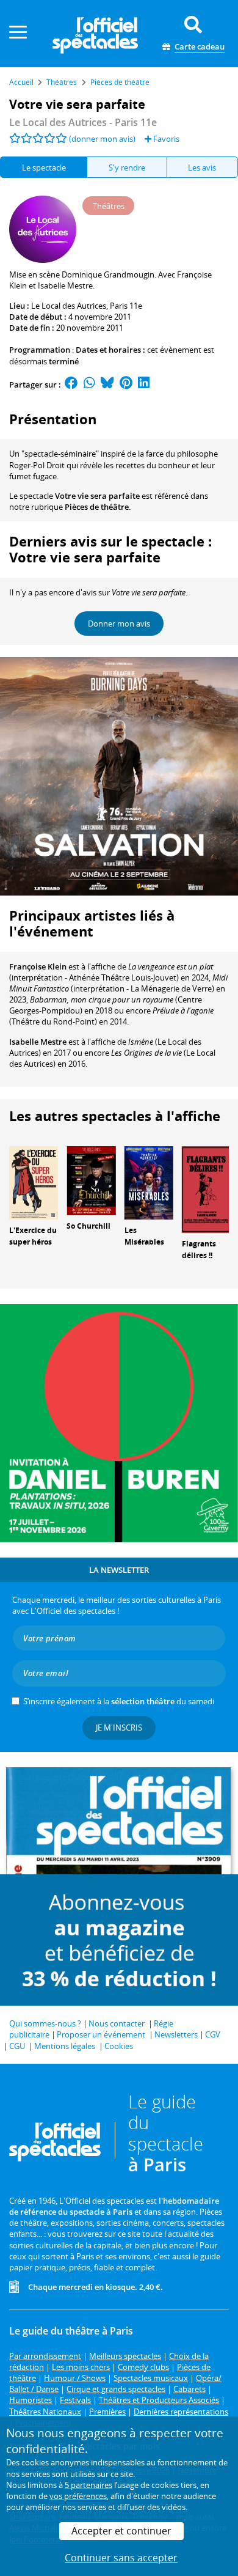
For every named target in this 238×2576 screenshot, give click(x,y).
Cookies (119, 2046)
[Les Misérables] (149, 1182)
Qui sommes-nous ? (45, 2023)
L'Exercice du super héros (33, 1236)
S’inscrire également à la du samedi (119, 1701)
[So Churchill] (91, 1180)
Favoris (165, 139)
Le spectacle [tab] (44, 167)
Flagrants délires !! (199, 1249)
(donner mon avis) (102, 139)
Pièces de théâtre (97, 507)
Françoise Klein (38, 966)
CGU (17, 2046)
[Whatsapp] (89, 385)
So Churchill (88, 1226)
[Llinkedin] (144, 385)
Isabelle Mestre (38, 1042)
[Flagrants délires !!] (206, 1189)
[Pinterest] (126, 385)
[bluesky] (107, 385)
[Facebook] (71, 385)
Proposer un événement (101, 2034)
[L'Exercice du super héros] (34, 1182)
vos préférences (78, 2496)
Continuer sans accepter (121, 2558)
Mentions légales (65, 2046)
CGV (213, 2034)
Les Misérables (144, 1236)
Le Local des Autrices (69, 306)
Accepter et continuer (121, 2531)
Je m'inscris (119, 1728)
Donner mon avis (119, 624)
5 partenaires (88, 2485)
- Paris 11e (83, 122)
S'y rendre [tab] (127, 167)
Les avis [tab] (202, 167)
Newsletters (176, 2034)
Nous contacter (117, 2023)
